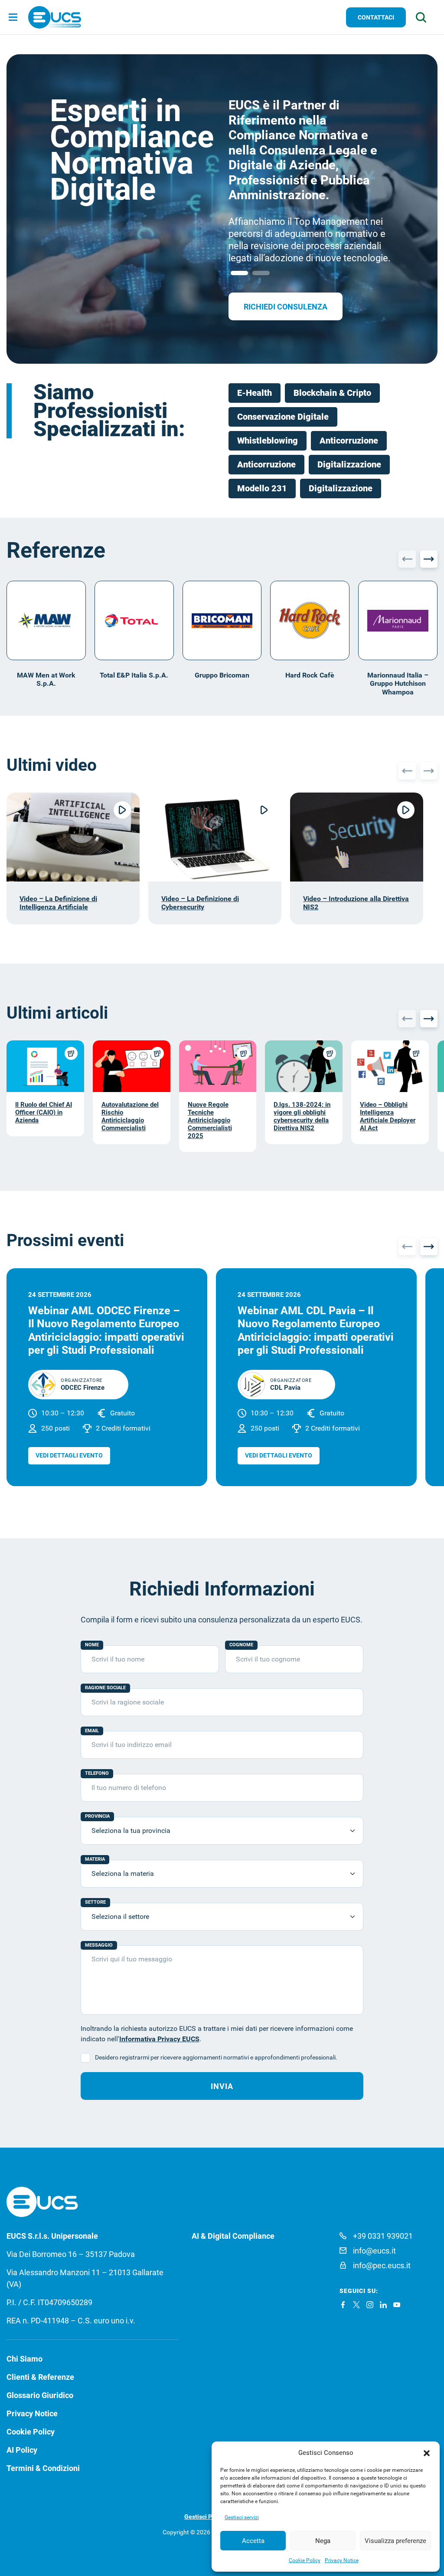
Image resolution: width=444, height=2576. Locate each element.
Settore (95, 1902)
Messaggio (99, 1945)
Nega (323, 2541)
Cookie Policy (305, 2560)
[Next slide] (429, 559)
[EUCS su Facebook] (343, 2305)
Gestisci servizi (242, 2517)
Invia (222, 2086)
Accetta (253, 2541)
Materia (95, 1859)
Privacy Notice (342, 2560)
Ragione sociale (105, 1688)
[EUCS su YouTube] (397, 2305)
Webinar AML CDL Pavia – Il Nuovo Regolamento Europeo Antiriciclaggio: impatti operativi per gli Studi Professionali (316, 1330)
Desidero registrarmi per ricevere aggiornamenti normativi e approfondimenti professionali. (216, 2057)
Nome (92, 1645)
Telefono (97, 1773)
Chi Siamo (24, 2359)
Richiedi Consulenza (286, 307)
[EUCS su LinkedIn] (383, 2305)
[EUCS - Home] (55, 17)
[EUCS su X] (356, 2305)
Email (92, 1731)
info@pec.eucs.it (382, 2265)
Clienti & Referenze (40, 2377)
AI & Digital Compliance (233, 2236)
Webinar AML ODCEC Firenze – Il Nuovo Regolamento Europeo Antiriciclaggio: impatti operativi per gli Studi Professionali (106, 1330)
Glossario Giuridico (40, 2395)
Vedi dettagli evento (69, 1455)
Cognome (241, 1645)
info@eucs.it (374, 2251)
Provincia (97, 1816)
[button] (427, 2453)
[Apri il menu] (13, 18)
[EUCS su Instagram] (370, 2305)
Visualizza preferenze (395, 2541)
